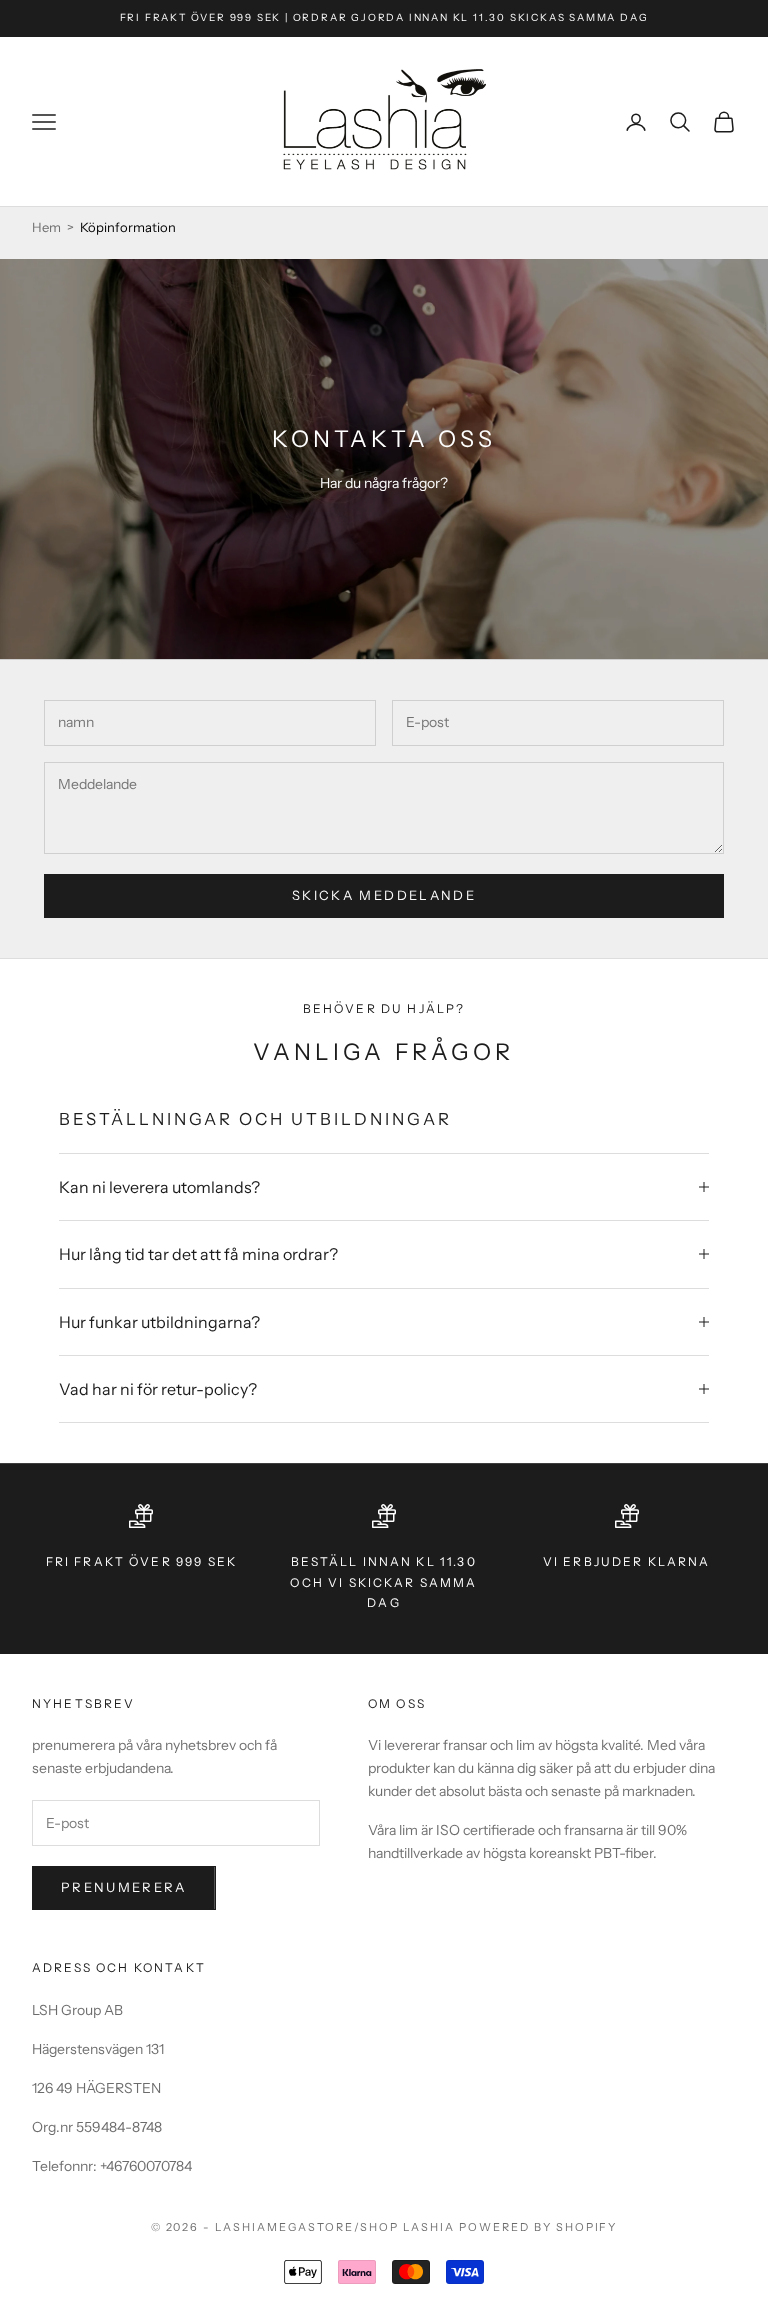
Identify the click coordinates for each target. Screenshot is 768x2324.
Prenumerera (124, 1887)
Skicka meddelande (384, 895)
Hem (46, 227)
